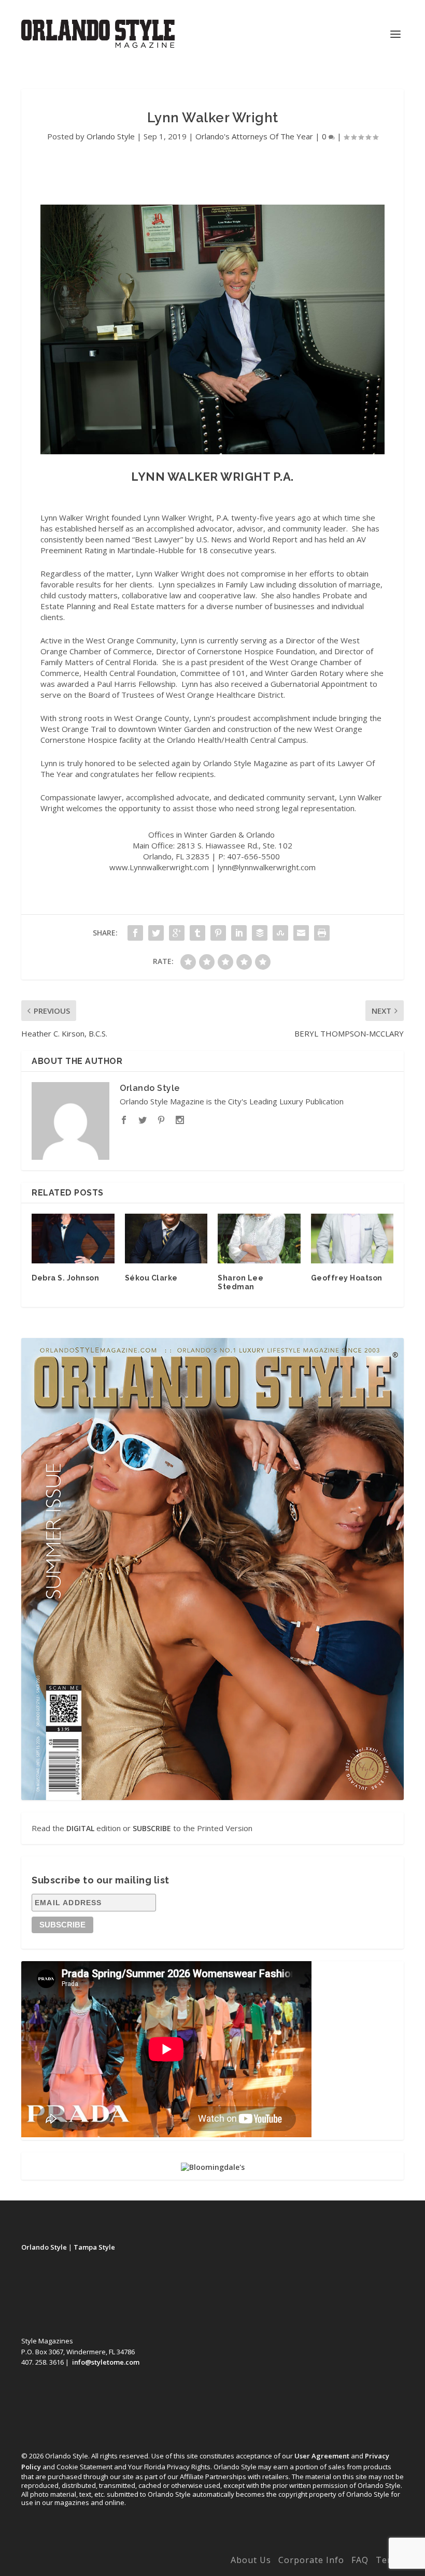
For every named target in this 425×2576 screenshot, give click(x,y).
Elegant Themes (90, 2562)
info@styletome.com (106, 2362)
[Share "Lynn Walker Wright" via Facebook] (135, 933)
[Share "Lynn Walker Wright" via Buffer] (260, 933)
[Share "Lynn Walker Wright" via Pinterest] (218, 933)
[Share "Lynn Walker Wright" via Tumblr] (197, 933)
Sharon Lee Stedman (240, 1282)
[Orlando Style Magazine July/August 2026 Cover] (212, 1569)
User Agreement (322, 2456)
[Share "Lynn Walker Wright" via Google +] (177, 933)
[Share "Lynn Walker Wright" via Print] (322, 933)
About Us (251, 2560)
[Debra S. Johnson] (73, 1239)
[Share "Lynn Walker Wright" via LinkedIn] (239, 933)
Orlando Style (111, 136)
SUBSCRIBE (152, 1828)
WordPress (183, 2562)
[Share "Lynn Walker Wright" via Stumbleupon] (280, 933)
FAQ (360, 2560)
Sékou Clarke (151, 1278)
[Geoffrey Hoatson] (352, 1239)
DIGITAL (80, 1828)
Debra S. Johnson (65, 1278)
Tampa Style (94, 2247)
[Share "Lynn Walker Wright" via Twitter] (156, 933)
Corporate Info (311, 2560)
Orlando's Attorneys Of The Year (254, 136)
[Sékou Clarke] (166, 1239)
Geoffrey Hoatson (347, 1278)
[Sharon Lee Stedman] (259, 1239)
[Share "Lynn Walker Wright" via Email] (301, 933)
